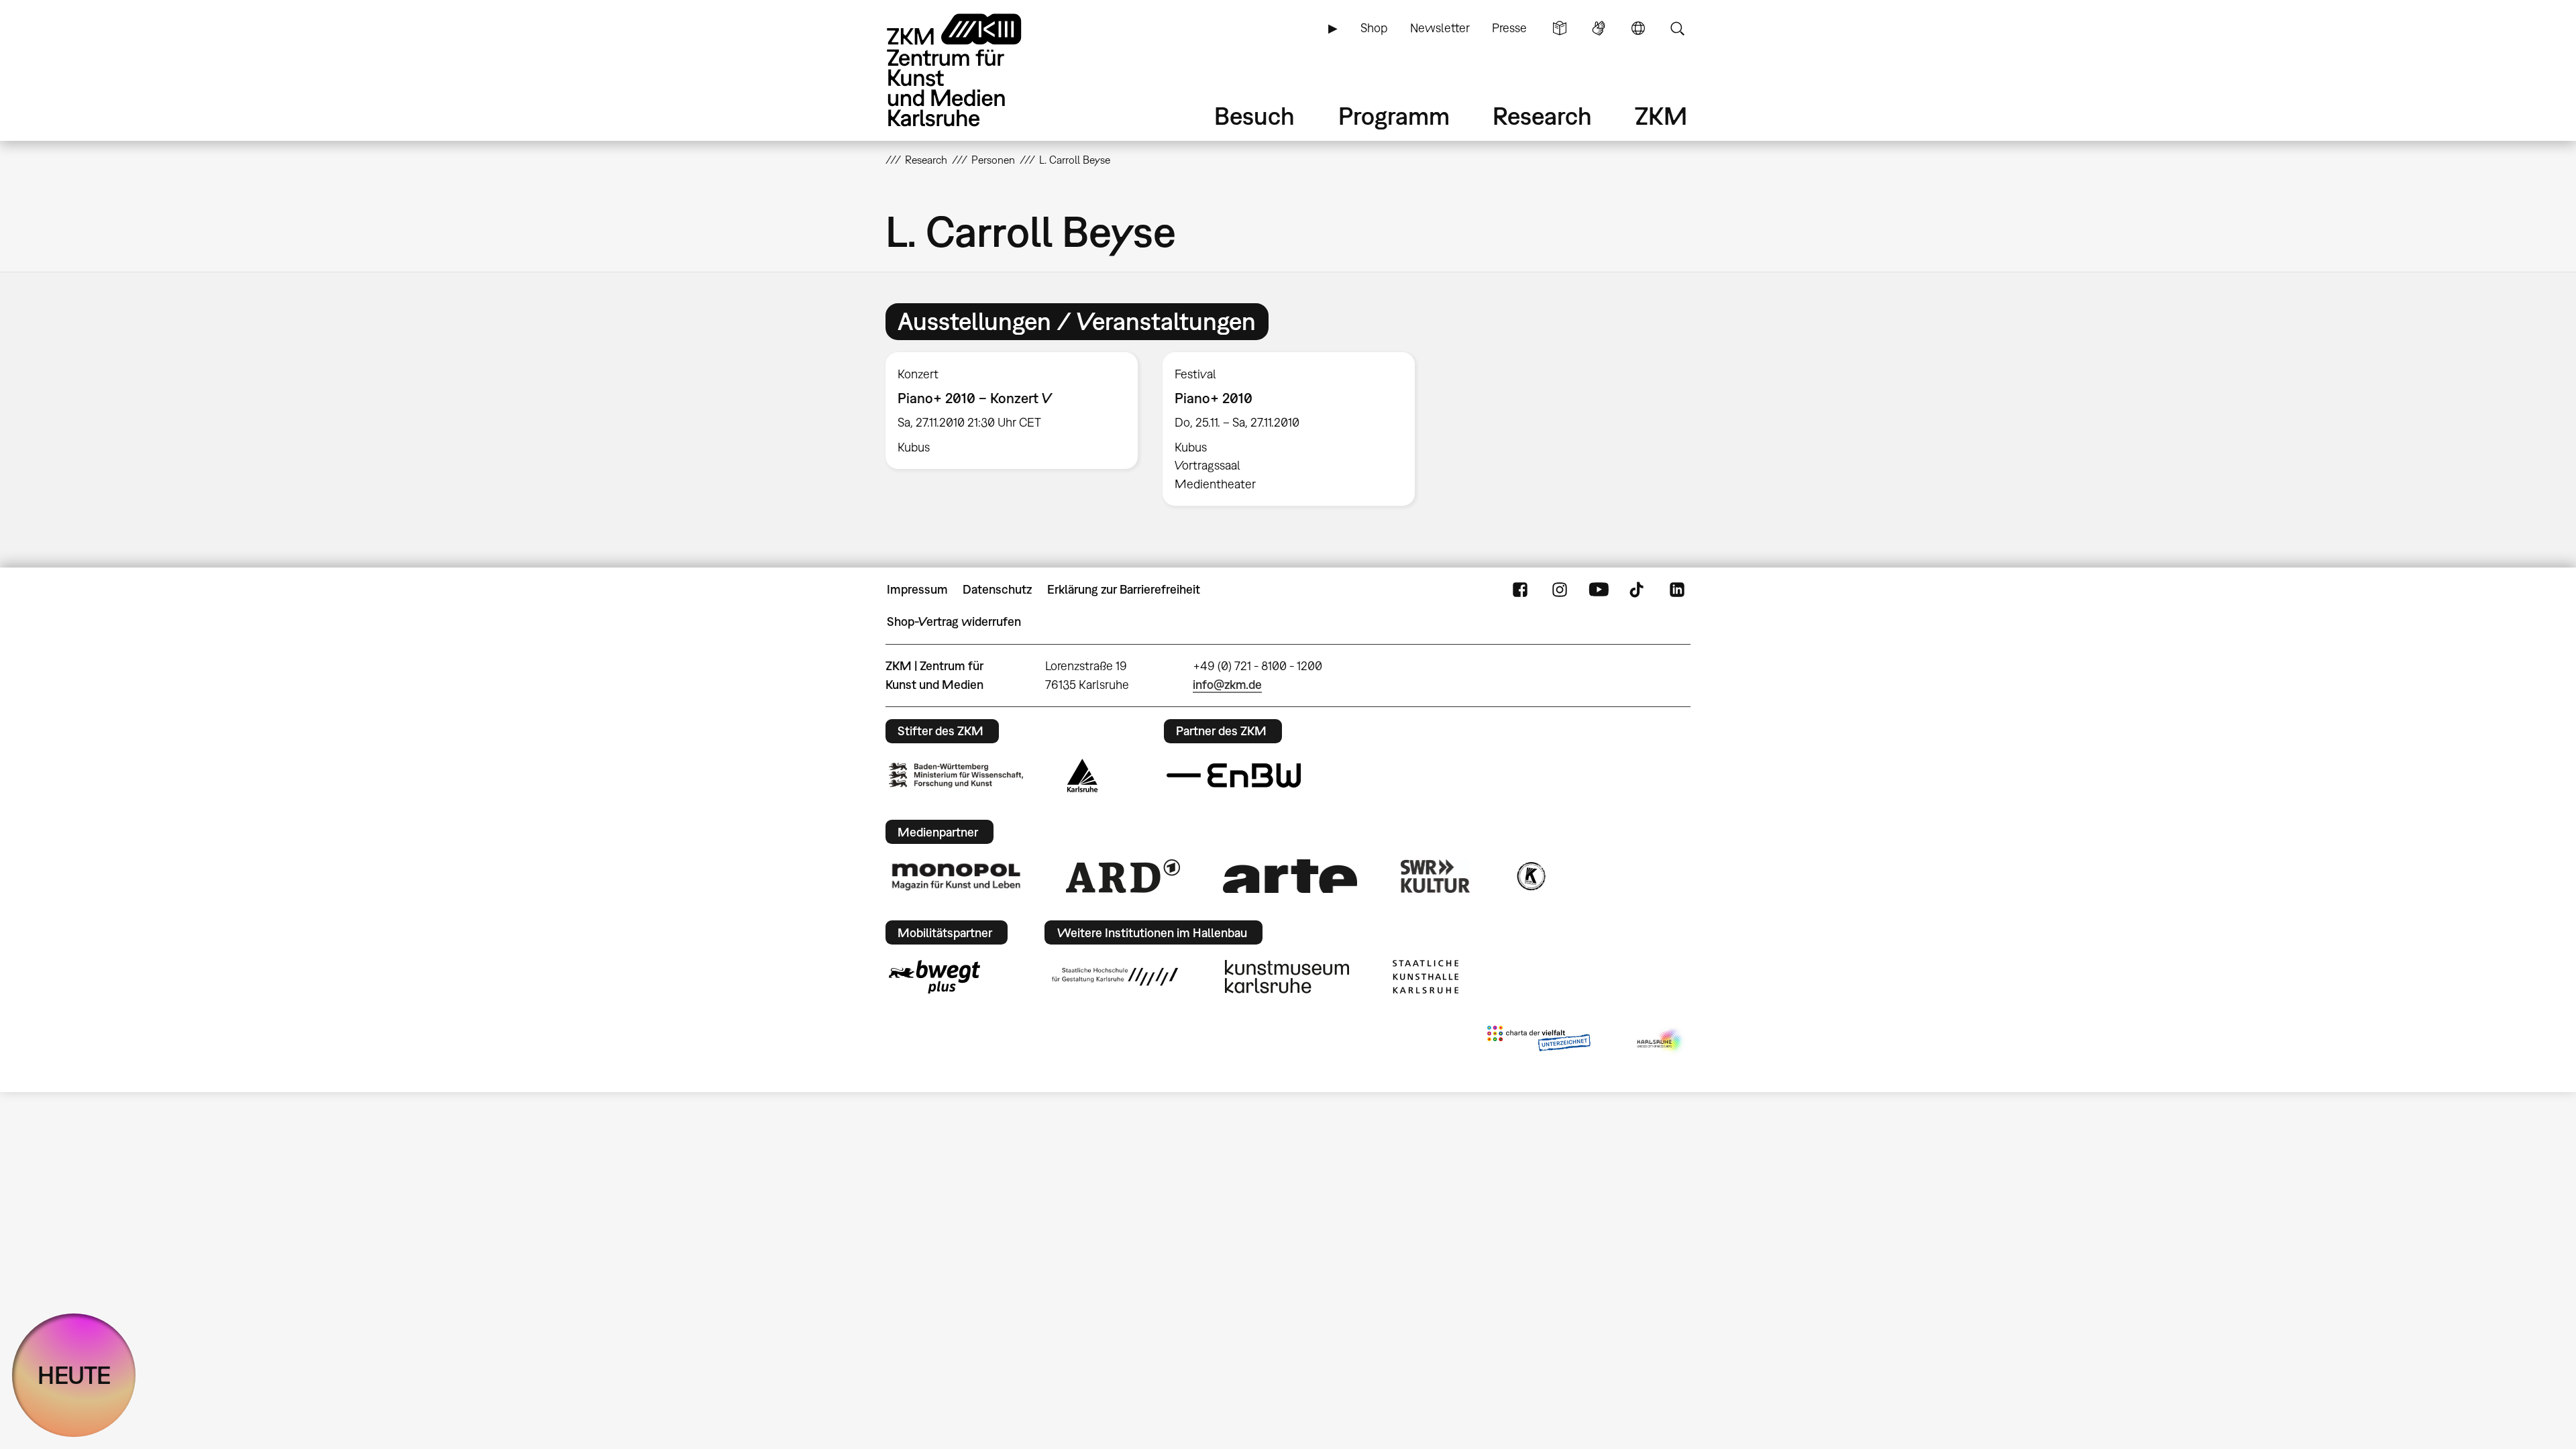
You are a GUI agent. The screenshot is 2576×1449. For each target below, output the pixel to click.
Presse (1509, 28)
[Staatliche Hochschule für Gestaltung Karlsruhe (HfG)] (1115, 977)
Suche (1677, 28)
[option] (1012, 411)
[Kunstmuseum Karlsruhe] (1287, 977)
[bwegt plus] (934, 977)
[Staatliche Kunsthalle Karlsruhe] (1426, 977)
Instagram (1560, 590)
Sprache (1638, 28)
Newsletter (1440, 28)
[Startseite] (973, 70)
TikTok (1638, 590)
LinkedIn (1677, 590)
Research (1542, 116)
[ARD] (1123, 876)
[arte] (1290, 876)
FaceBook (1520, 590)
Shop (1374, 28)
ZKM (1661, 116)
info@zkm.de (1227, 685)
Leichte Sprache (1560, 28)
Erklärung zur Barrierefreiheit (1124, 589)
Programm (1394, 116)
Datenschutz (997, 589)
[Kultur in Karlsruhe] (1530, 876)
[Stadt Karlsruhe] (1082, 775)
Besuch (1254, 116)
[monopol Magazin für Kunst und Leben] (956, 876)
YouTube (1599, 590)
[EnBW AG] (1234, 775)
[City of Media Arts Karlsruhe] (1661, 1041)
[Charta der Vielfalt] (1539, 1041)
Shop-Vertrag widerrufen (954, 622)
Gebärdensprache (1599, 28)
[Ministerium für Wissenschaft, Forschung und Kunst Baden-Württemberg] (956, 775)
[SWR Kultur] (1436, 876)
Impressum (917, 589)
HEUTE (74, 1375)
